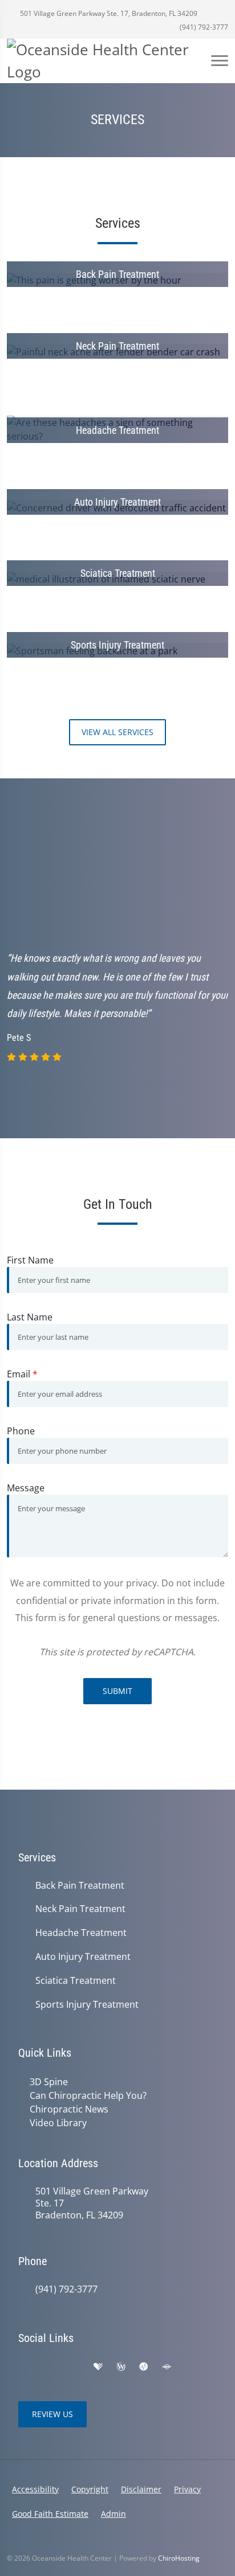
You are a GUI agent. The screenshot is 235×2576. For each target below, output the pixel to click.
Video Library (58, 2123)
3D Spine (49, 2082)
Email (22, 1374)
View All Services (117, 732)
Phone (21, 1431)
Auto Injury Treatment (83, 1957)
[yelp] (74, 2367)
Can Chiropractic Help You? (88, 2095)
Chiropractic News (69, 2109)
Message (26, 1488)
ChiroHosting (179, 2558)
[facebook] (49, 2367)
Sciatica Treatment (76, 1981)
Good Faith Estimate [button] (50, 2514)
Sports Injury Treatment (87, 2005)
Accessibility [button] (35, 2489)
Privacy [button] (187, 2489)
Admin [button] (114, 2514)
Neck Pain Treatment (80, 1909)
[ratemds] (144, 2367)
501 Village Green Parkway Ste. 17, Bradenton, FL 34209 (108, 13)
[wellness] (121, 2367)
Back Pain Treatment (80, 1886)
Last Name (30, 1317)
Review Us (52, 2414)
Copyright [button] (90, 2489)
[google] (24, 2367)
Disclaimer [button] (141, 2489)
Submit (117, 1691)
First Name (30, 1260)
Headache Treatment (81, 1933)
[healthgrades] (98, 2367)
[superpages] (167, 2367)
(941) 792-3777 (203, 27)
